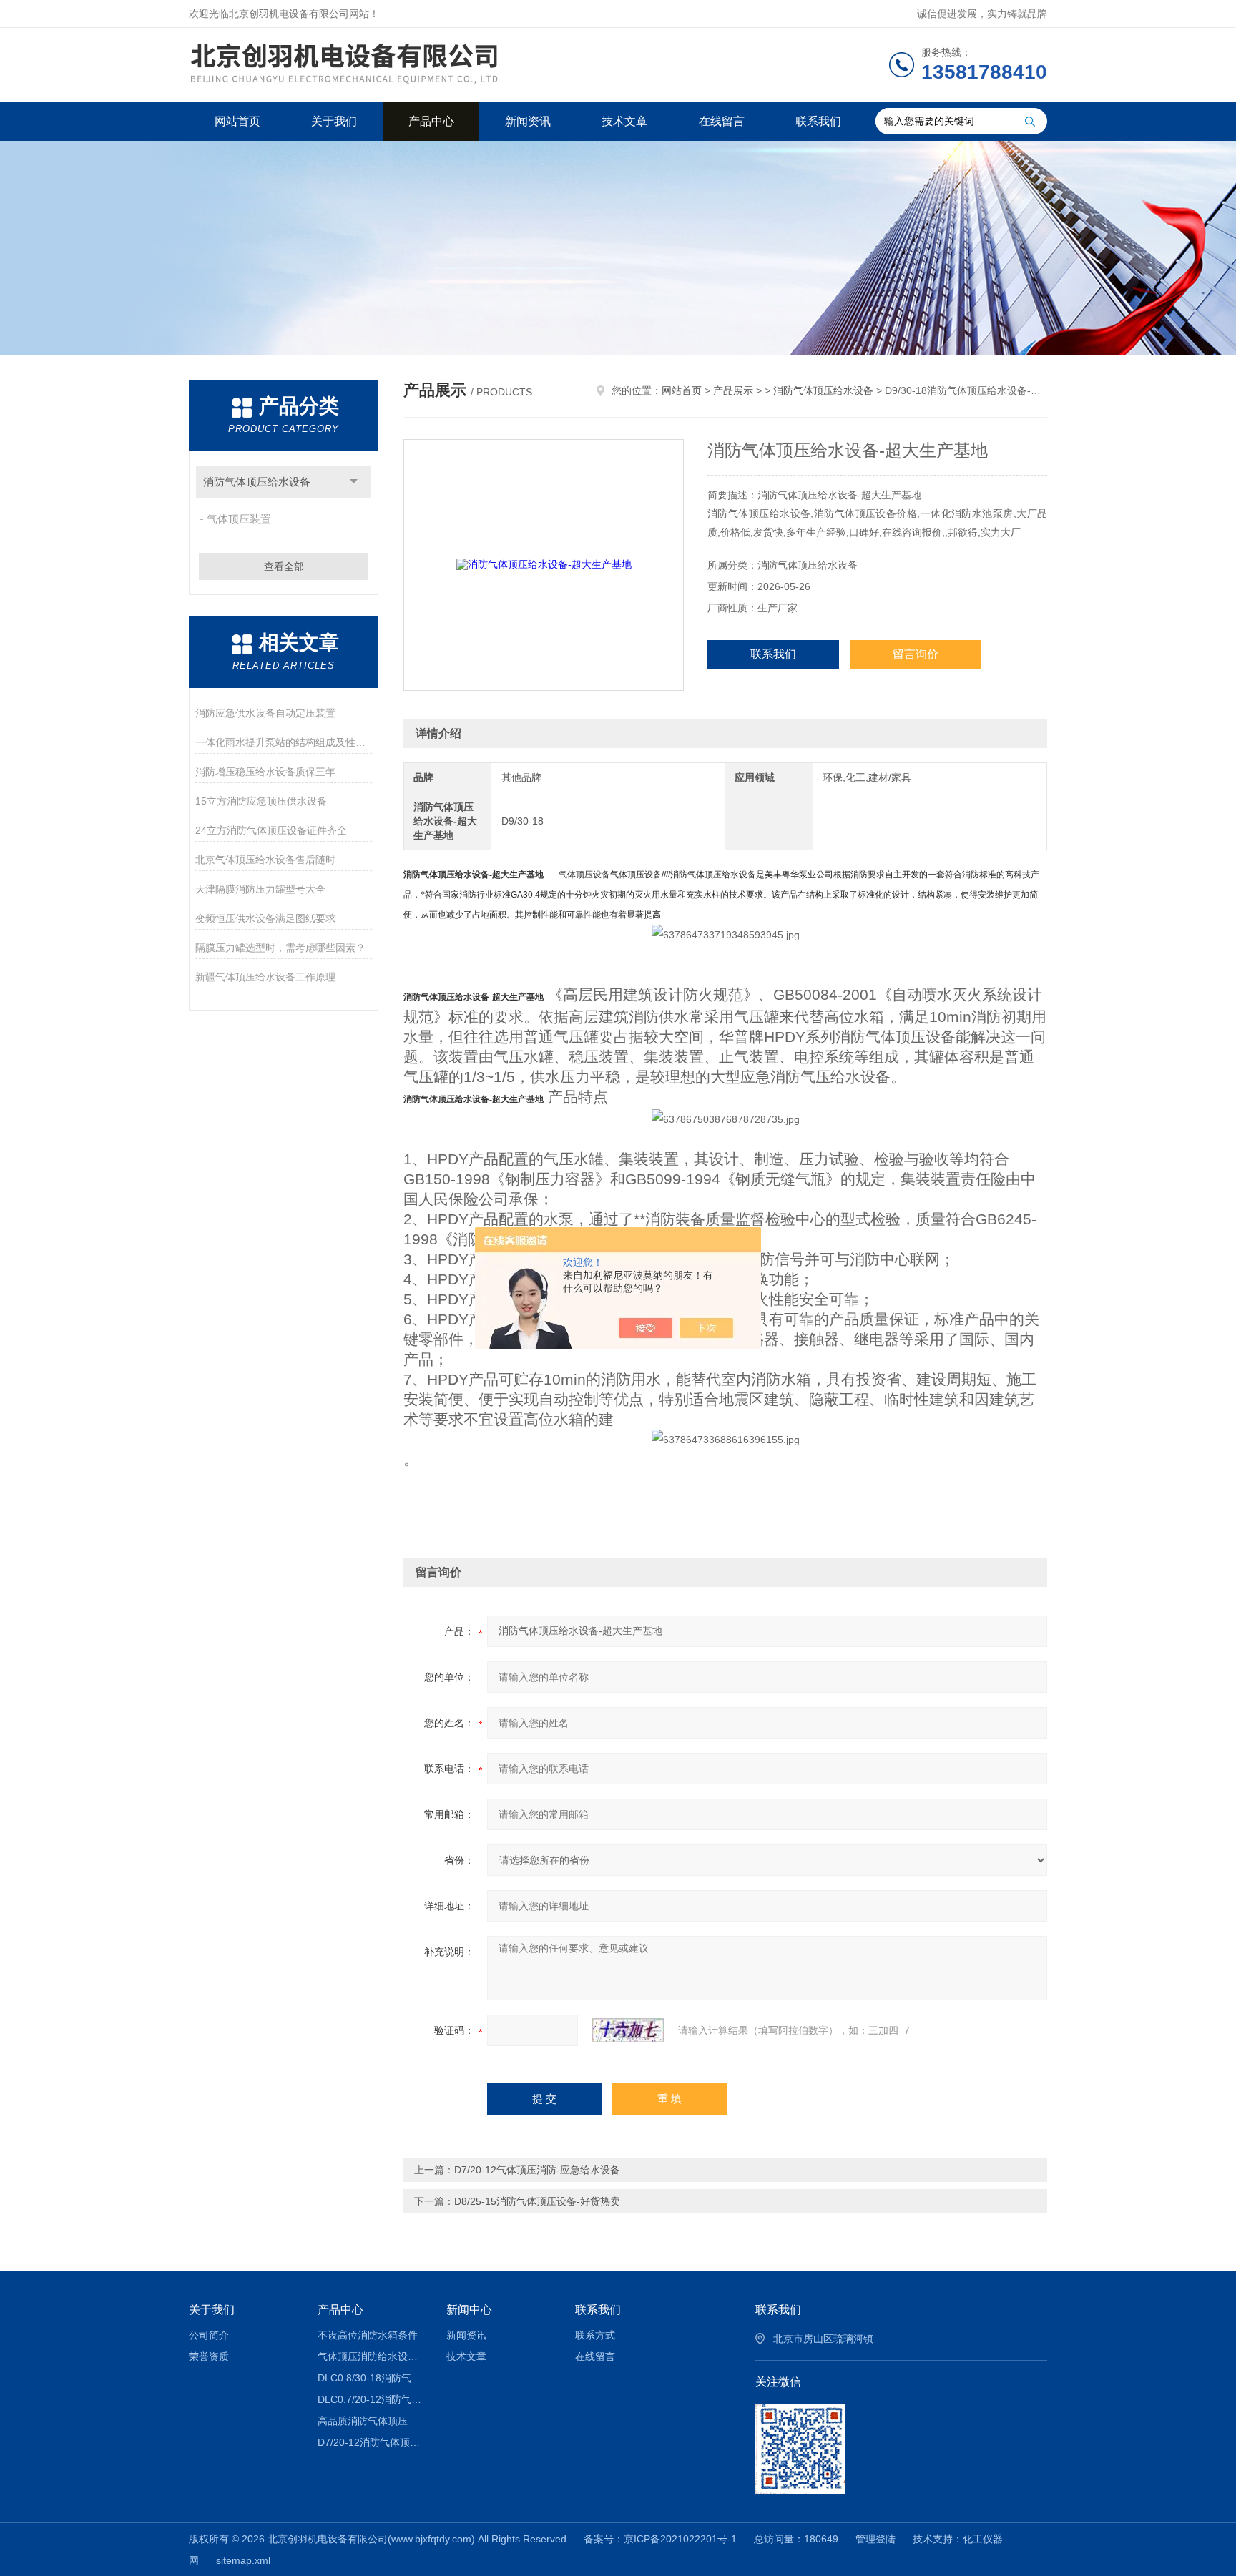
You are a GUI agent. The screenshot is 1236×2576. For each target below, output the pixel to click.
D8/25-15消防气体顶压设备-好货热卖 (537, 2201)
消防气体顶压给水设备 (257, 482)
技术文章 (624, 121)
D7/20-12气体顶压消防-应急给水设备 (537, 2170)
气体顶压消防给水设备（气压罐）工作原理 (372, 2356)
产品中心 (431, 121)
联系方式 (595, 2335)
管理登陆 (875, 2539)
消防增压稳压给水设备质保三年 (265, 772)
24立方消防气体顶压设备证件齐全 (271, 830)
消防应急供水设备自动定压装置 (265, 713)
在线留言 (722, 121)
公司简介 (209, 2335)
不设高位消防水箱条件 (368, 2335)
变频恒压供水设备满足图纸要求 (265, 918)
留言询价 (916, 654)
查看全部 (284, 566)
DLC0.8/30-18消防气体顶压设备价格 (372, 2378)
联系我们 (818, 121)
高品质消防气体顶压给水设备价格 (372, 2421)
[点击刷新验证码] (628, 2030)
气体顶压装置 (239, 519)
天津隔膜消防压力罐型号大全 (260, 889)
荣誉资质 (209, 2356)
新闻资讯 (528, 121)
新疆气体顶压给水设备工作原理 (265, 977)
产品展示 (733, 390)
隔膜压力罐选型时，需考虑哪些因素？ (280, 948)
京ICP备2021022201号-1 (680, 2539)
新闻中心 (469, 2310)
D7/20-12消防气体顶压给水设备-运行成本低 (372, 2442)
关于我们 (334, 121)
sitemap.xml (243, 2560)
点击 (354, 482)
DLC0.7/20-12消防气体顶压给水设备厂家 (372, 2399)
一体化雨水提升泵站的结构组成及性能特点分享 (284, 742)
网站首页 (237, 121)
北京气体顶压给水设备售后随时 (265, 860)
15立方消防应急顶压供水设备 (261, 801)
